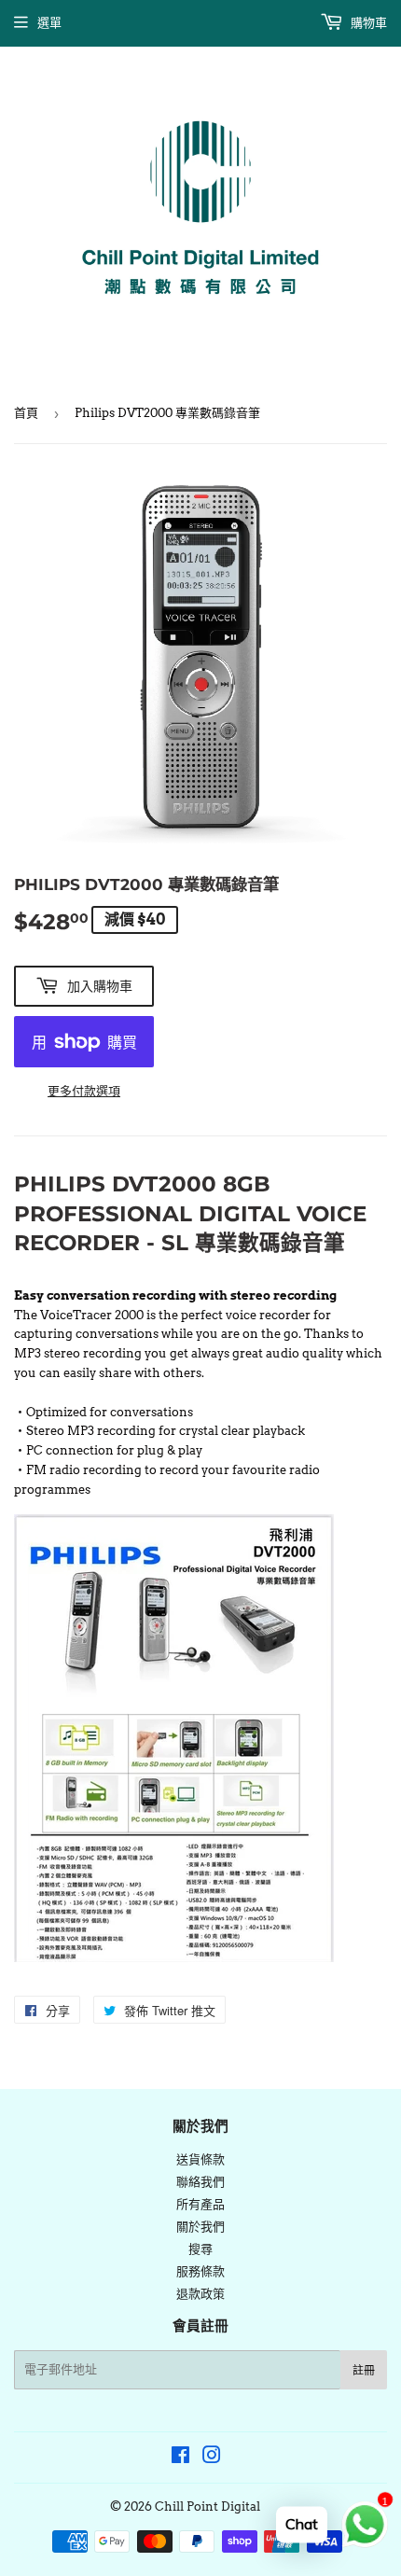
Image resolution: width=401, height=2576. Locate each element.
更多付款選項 (84, 1091)
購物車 (367, 23)
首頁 (26, 413)
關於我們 (200, 2227)
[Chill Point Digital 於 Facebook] (180, 2458)
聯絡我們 (200, 2182)
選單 (49, 23)
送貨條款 (200, 2159)
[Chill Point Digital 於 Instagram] (212, 2458)
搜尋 (200, 2249)
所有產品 (200, 2204)
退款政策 (200, 2294)
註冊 (364, 2370)
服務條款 (200, 2271)
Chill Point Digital (207, 2506)
